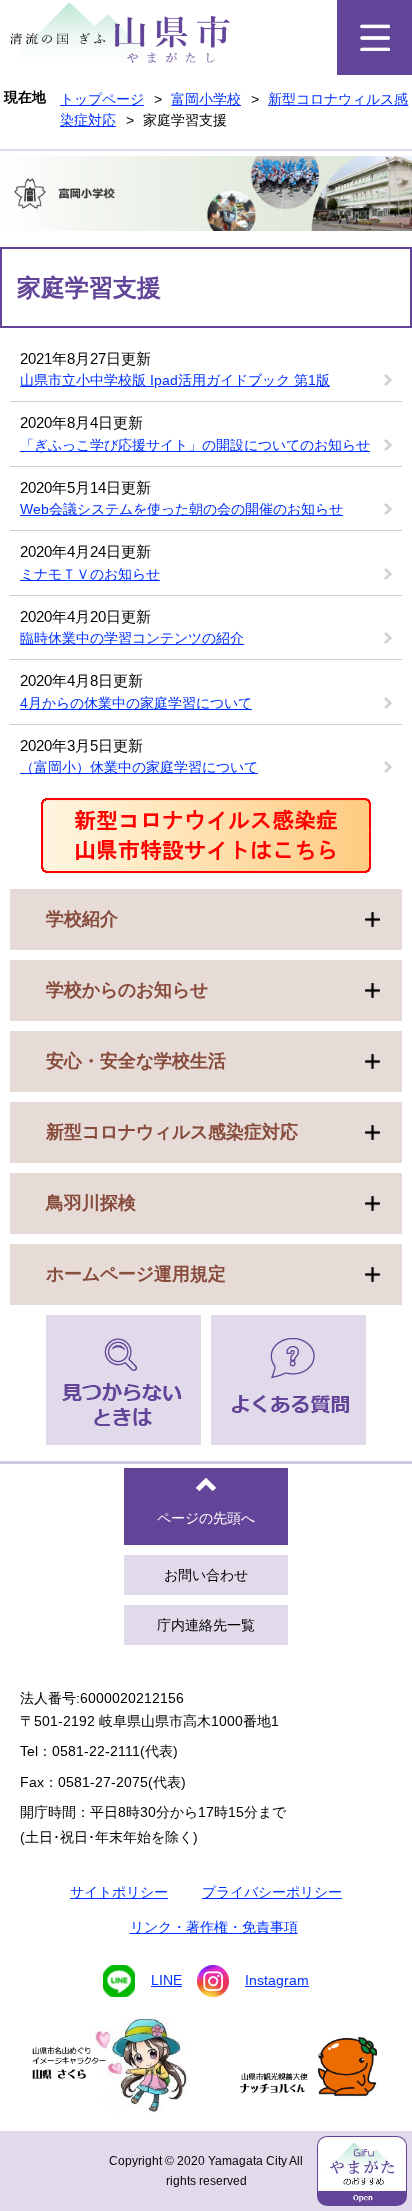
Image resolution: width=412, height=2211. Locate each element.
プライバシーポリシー (272, 1892)
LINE (166, 1980)
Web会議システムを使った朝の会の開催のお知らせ (181, 509)
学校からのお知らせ (127, 990)
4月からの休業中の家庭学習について (136, 703)
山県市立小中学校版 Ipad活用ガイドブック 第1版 (175, 380)
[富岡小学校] (206, 196)
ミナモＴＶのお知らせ (90, 574)
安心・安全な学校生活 (136, 1061)
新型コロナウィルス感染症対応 (172, 1132)
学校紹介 (82, 919)
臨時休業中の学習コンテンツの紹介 (132, 638)
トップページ (102, 99)
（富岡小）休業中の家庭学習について (139, 767)
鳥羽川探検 (91, 1203)
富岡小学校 (206, 99)
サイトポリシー (119, 1892)
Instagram (277, 1980)
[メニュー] (374, 37)
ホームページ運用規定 (136, 1274)
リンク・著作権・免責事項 (214, 1927)
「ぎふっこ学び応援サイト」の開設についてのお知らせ (195, 445)
